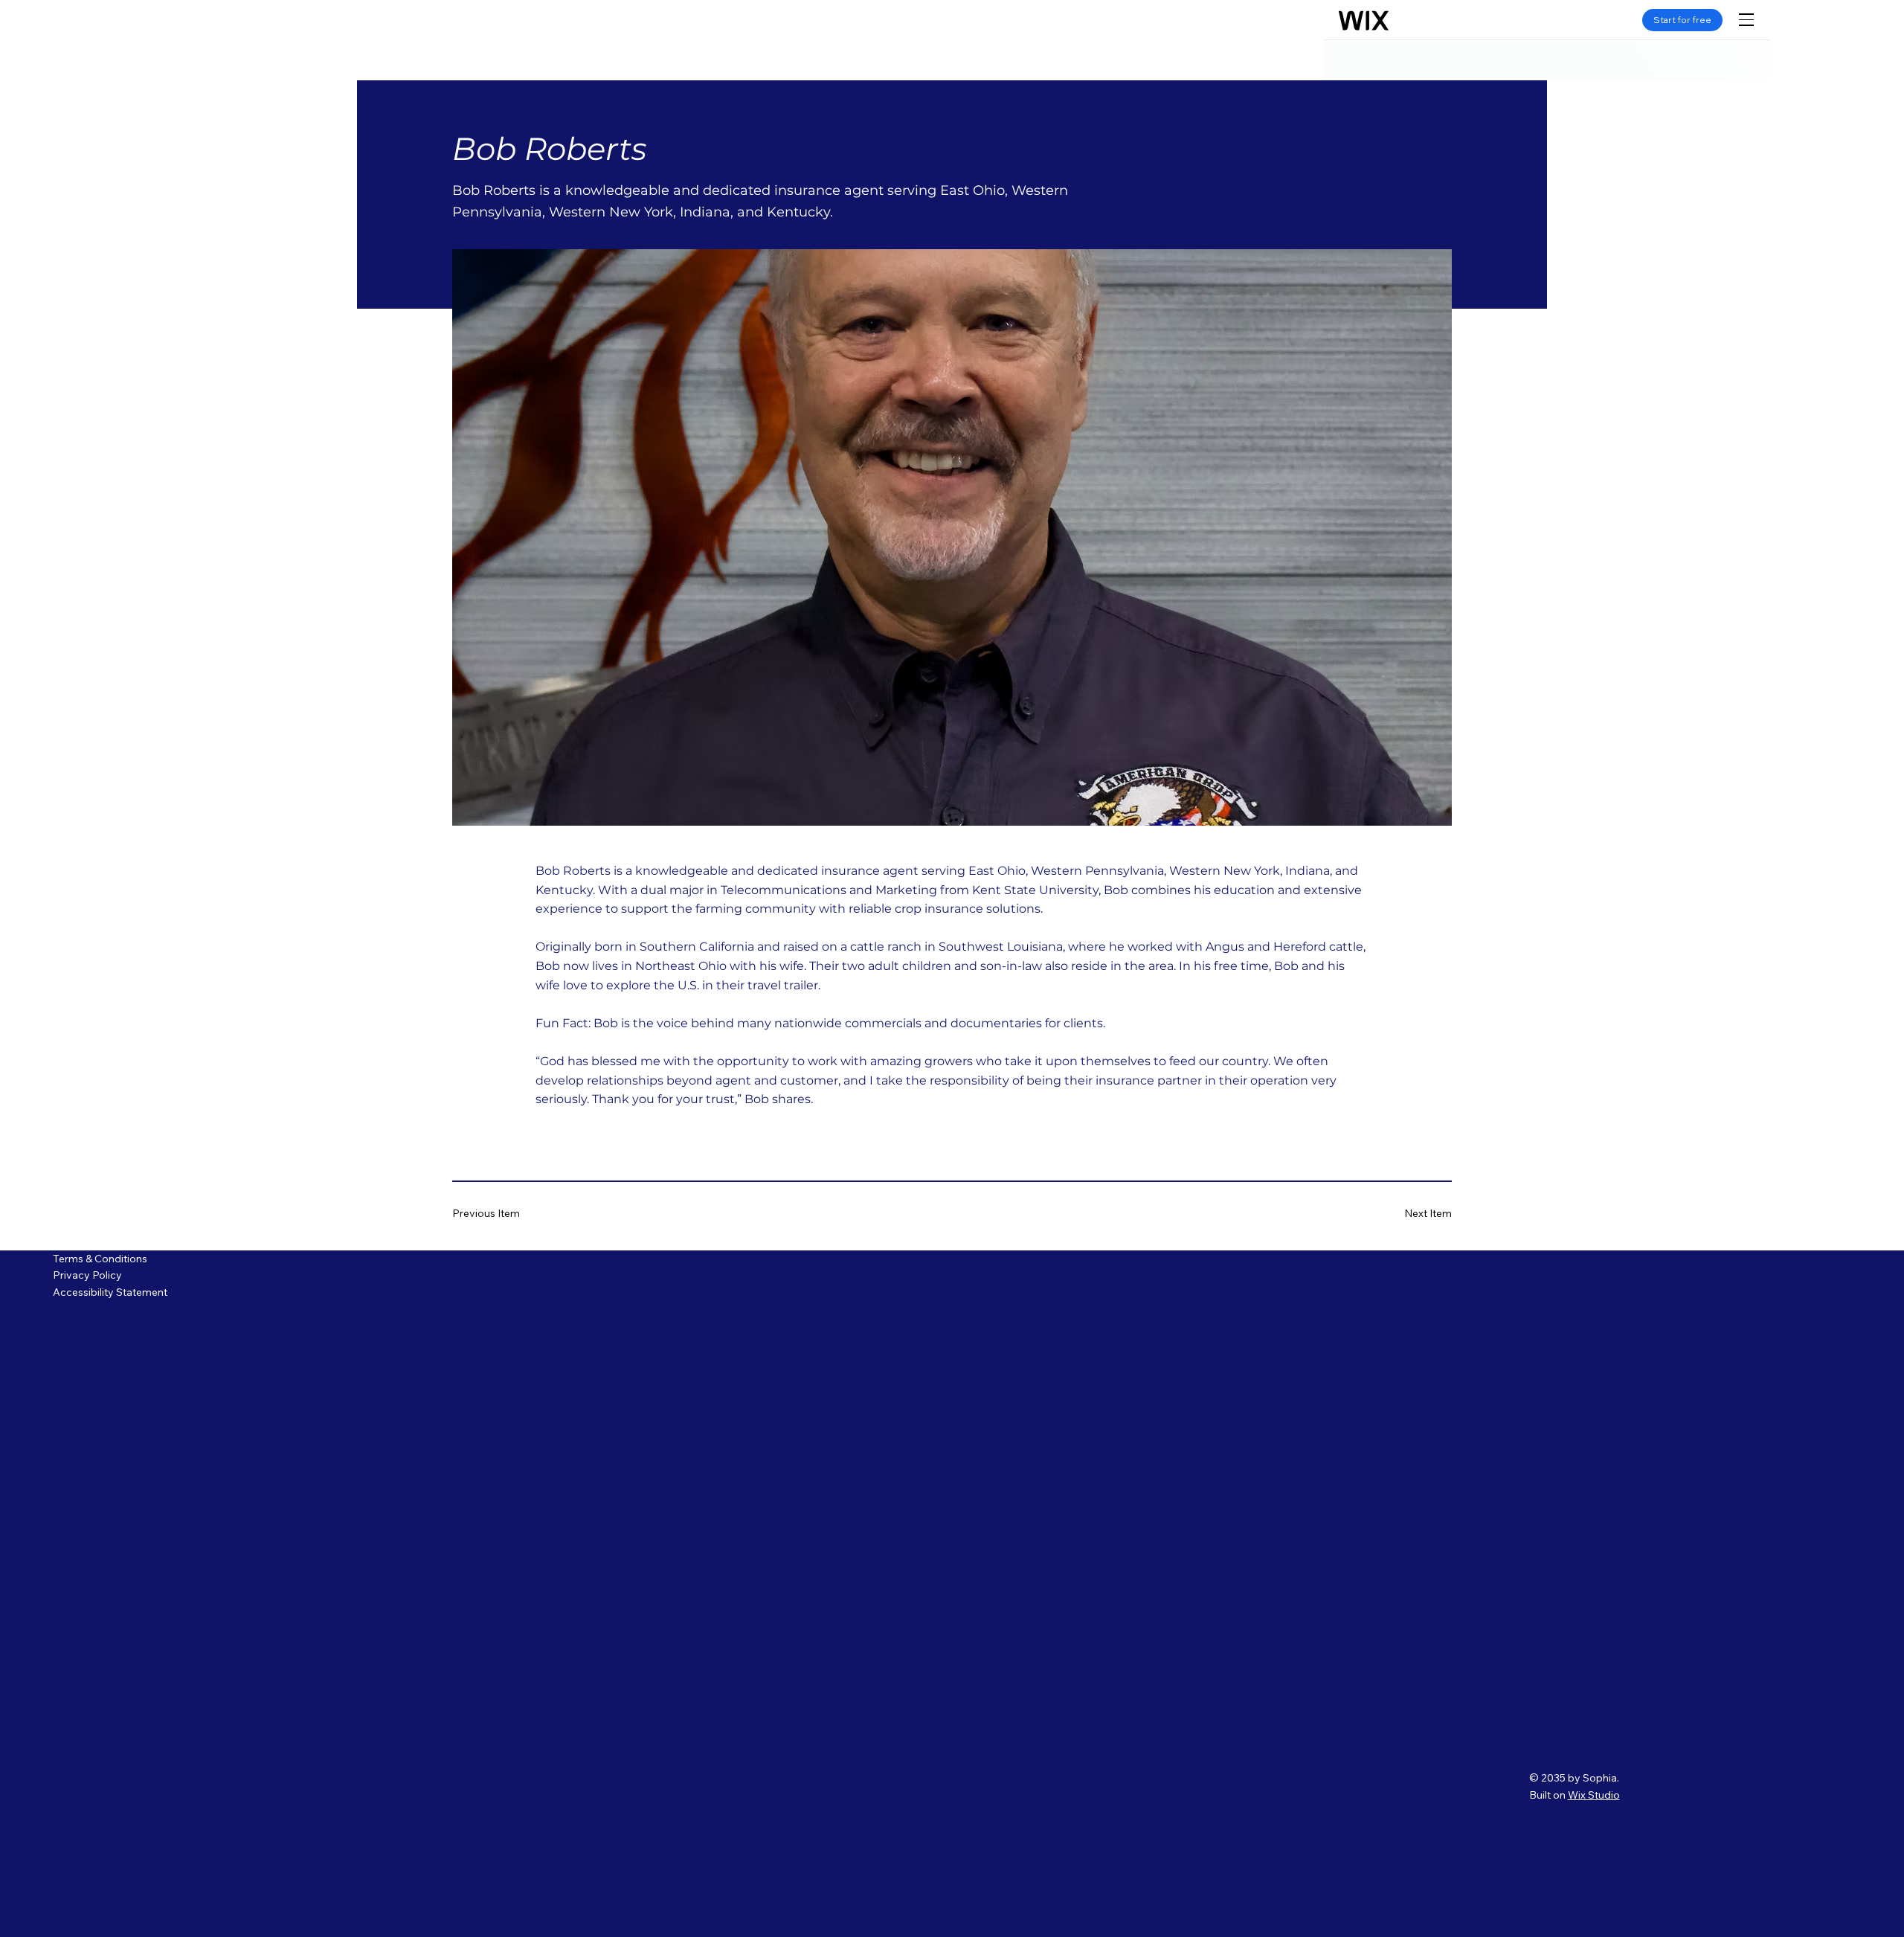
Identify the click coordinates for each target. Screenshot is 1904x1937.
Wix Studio (1594, 1795)
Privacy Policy (89, 1275)
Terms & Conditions (100, 1259)
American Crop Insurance (247, 43)
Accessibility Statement (110, 1292)
